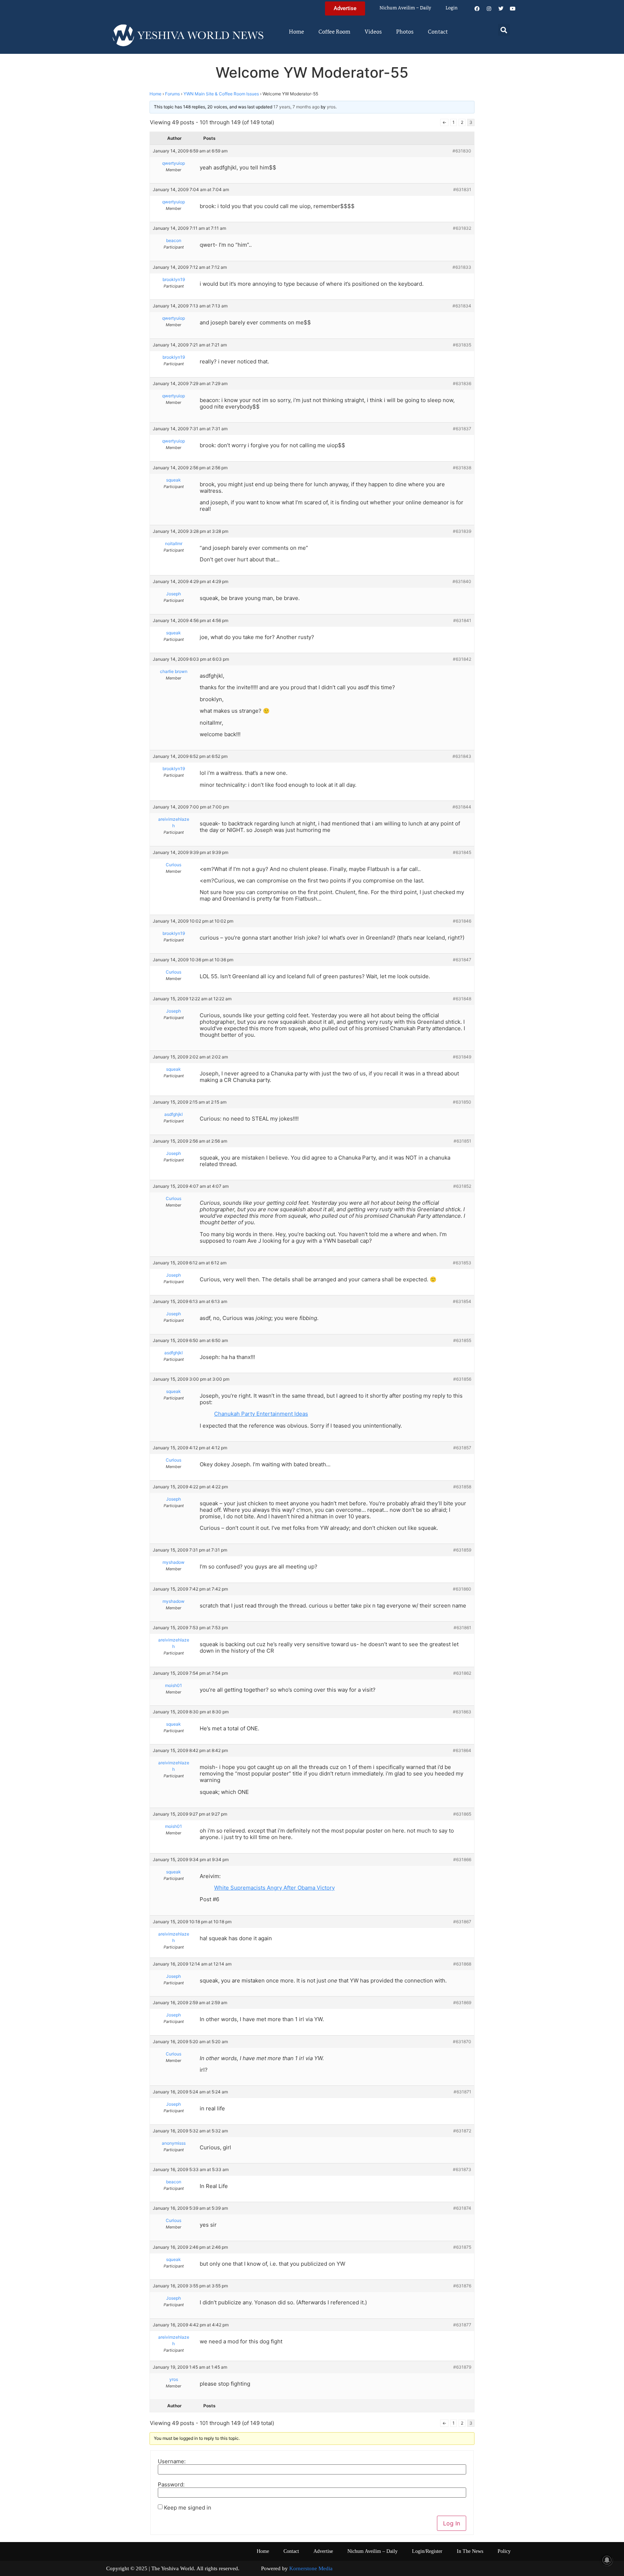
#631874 (462, 2208)
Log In (452, 2523)
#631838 (462, 468)
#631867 (462, 1922)
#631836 (462, 383)
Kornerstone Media (311, 2568)
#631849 (462, 1057)
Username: (172, 2461)
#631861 (462, 1628)
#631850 (462, 1102)
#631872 (462, 2131)
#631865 (462, 1814)
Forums (172, 94)
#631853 (462, 1263)
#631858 (462, 1487)
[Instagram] (489, 9)
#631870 (462, 2042)
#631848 (462, 999)
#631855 (462, 1340)
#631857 (462, 1448)
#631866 (462, 1859)
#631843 (462, 756)
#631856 (462, 1379)
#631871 (462, 2092)
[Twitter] (501, 9)
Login (452, 8)
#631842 (462, 659)
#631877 (462, 2325)
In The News (470, 2551)
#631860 (462, 1589)
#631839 (462, 531)
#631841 (462, 620)
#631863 (462, 1712)
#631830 (462, 151)
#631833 (462, 267)
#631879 (462, 2367)
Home (296, 32)
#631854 (462, 1301)
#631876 (462, 2286)
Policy (504, 2551)
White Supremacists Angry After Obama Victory (274, 1888)
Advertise (323, 2551)
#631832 (462, 228)
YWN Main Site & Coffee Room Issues (221, 94)
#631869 (462, 2003)
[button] (504, 30)
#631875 (462, 2247)
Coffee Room (334, 32)
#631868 (462, 1964)
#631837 (462, 429)
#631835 (462, 345)
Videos (373, 32)
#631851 (462, 1141)
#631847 (462, 960)
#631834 (462, 306)
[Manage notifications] (607, 2560)
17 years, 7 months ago (296, 107)
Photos (405, 32)
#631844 (462, 807)
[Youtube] (513, 9)
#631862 (462, 1673)
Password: (171, 2484)
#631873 (462, 2169)
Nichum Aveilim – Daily (405, 8)
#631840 (462, 581)
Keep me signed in (188, 2508)
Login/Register (427, 2551)
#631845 (462, 852)
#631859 (462, 1550)
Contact (438, 32)
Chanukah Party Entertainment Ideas (261, 1414)
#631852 (462, 1186)
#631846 (462, 921)
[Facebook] (477, 9)
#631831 (462, 189)
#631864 (462, 1750)
